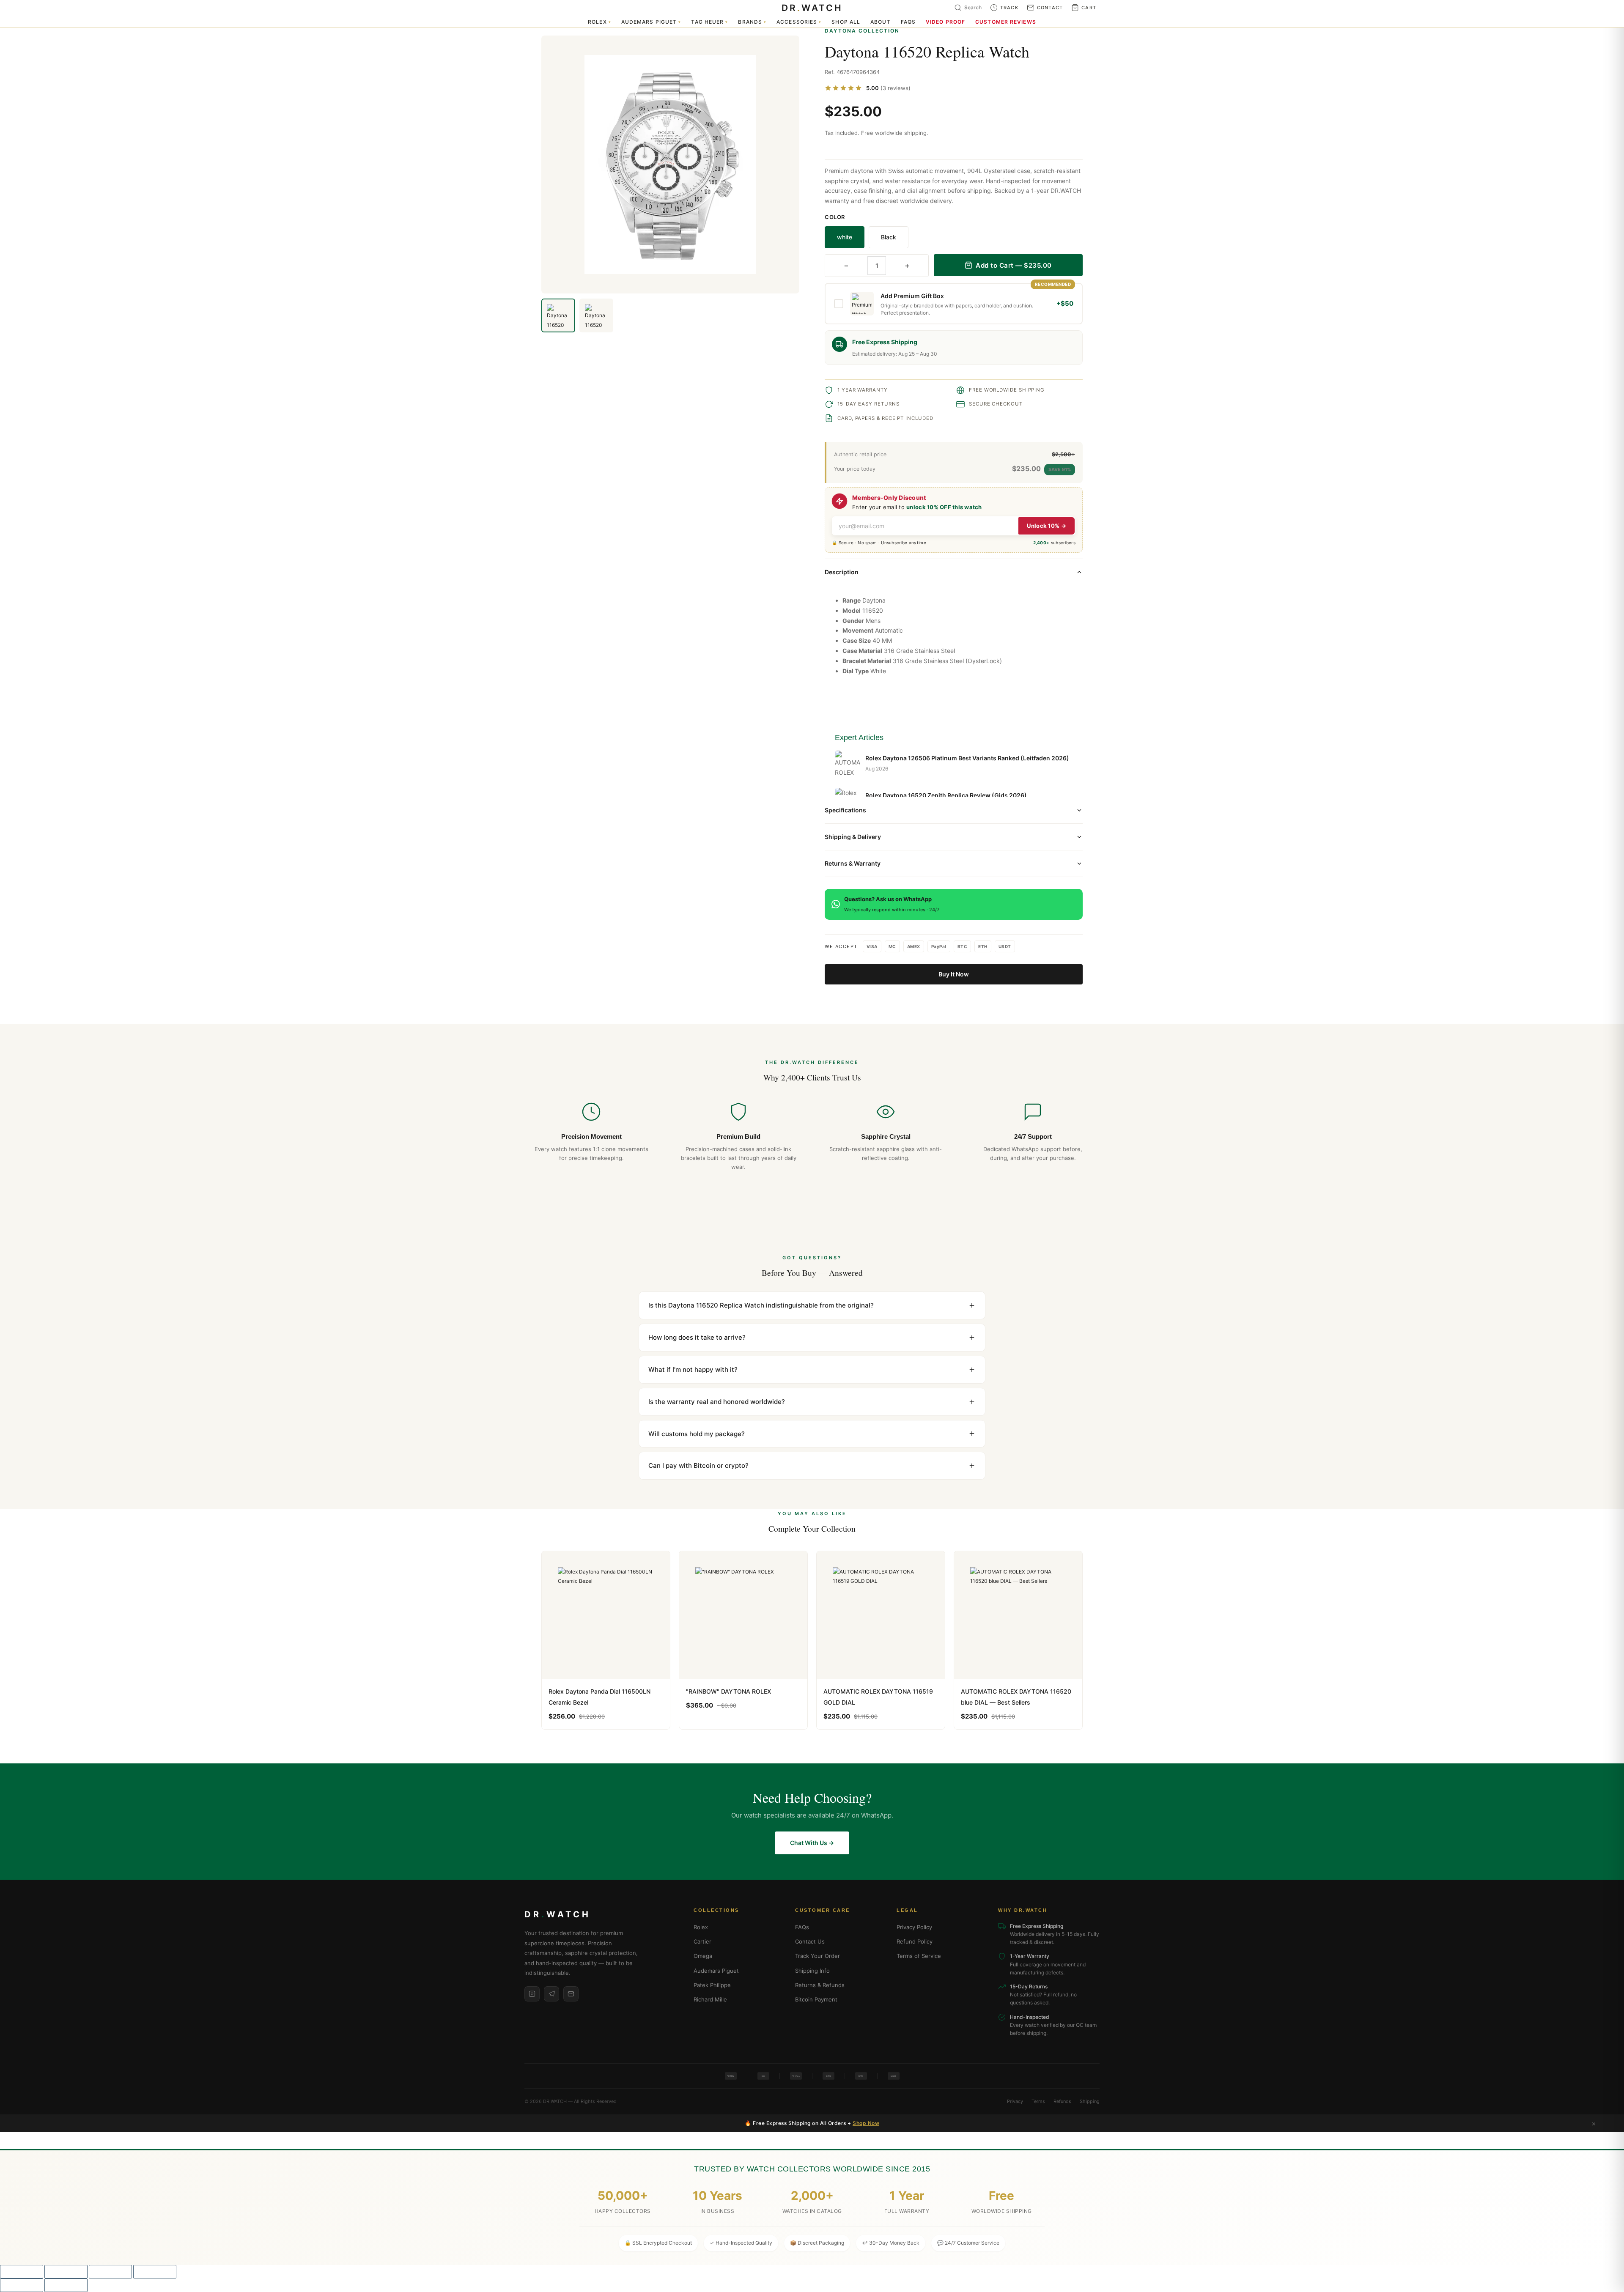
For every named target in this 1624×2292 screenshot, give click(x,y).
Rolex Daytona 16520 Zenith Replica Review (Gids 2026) (946, 795)
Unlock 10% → (1047, 526)
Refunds (1062, 2101)
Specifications (845, 810)
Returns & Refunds (820, 1985)
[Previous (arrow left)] (22, 2285)
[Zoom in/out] (22, 2272)
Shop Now (866, 2123)
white (845, 237)
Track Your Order (817, 1956)
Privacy (1015, 2101)
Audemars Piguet (651, 22)
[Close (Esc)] (155, 2272)
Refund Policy (915, 1941)
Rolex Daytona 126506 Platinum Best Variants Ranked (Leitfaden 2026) (967, 758)
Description (842, 572)
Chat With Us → (812, 1843)
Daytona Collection (862, 31)
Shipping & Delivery (853, 837)
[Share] (110, 2272)
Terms (1038, 2101)
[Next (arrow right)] (66, 2285)
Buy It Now (954, 974)
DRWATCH (812, 8)
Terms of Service (919, 1956)
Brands (752, 22)
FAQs (908, 22)
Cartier (702, 1941)
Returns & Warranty (853, 863)
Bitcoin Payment (816, 1999)
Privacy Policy (914, 1927)
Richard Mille (710, 1999)
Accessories (799, 22)
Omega (703, 1956)
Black (889, 237)
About (881, 22)
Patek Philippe (712, 1985)
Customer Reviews (1006, 22)
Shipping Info (812, 1971)
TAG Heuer (709, 22)
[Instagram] (532, 1994)
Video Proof (945, 22)
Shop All (846, 22)
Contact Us (810, 1941)
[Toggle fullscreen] (66, 2272)
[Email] (571, 1994)
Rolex (599, 22)
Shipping (1090, 2101)
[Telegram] (551, 1994)
